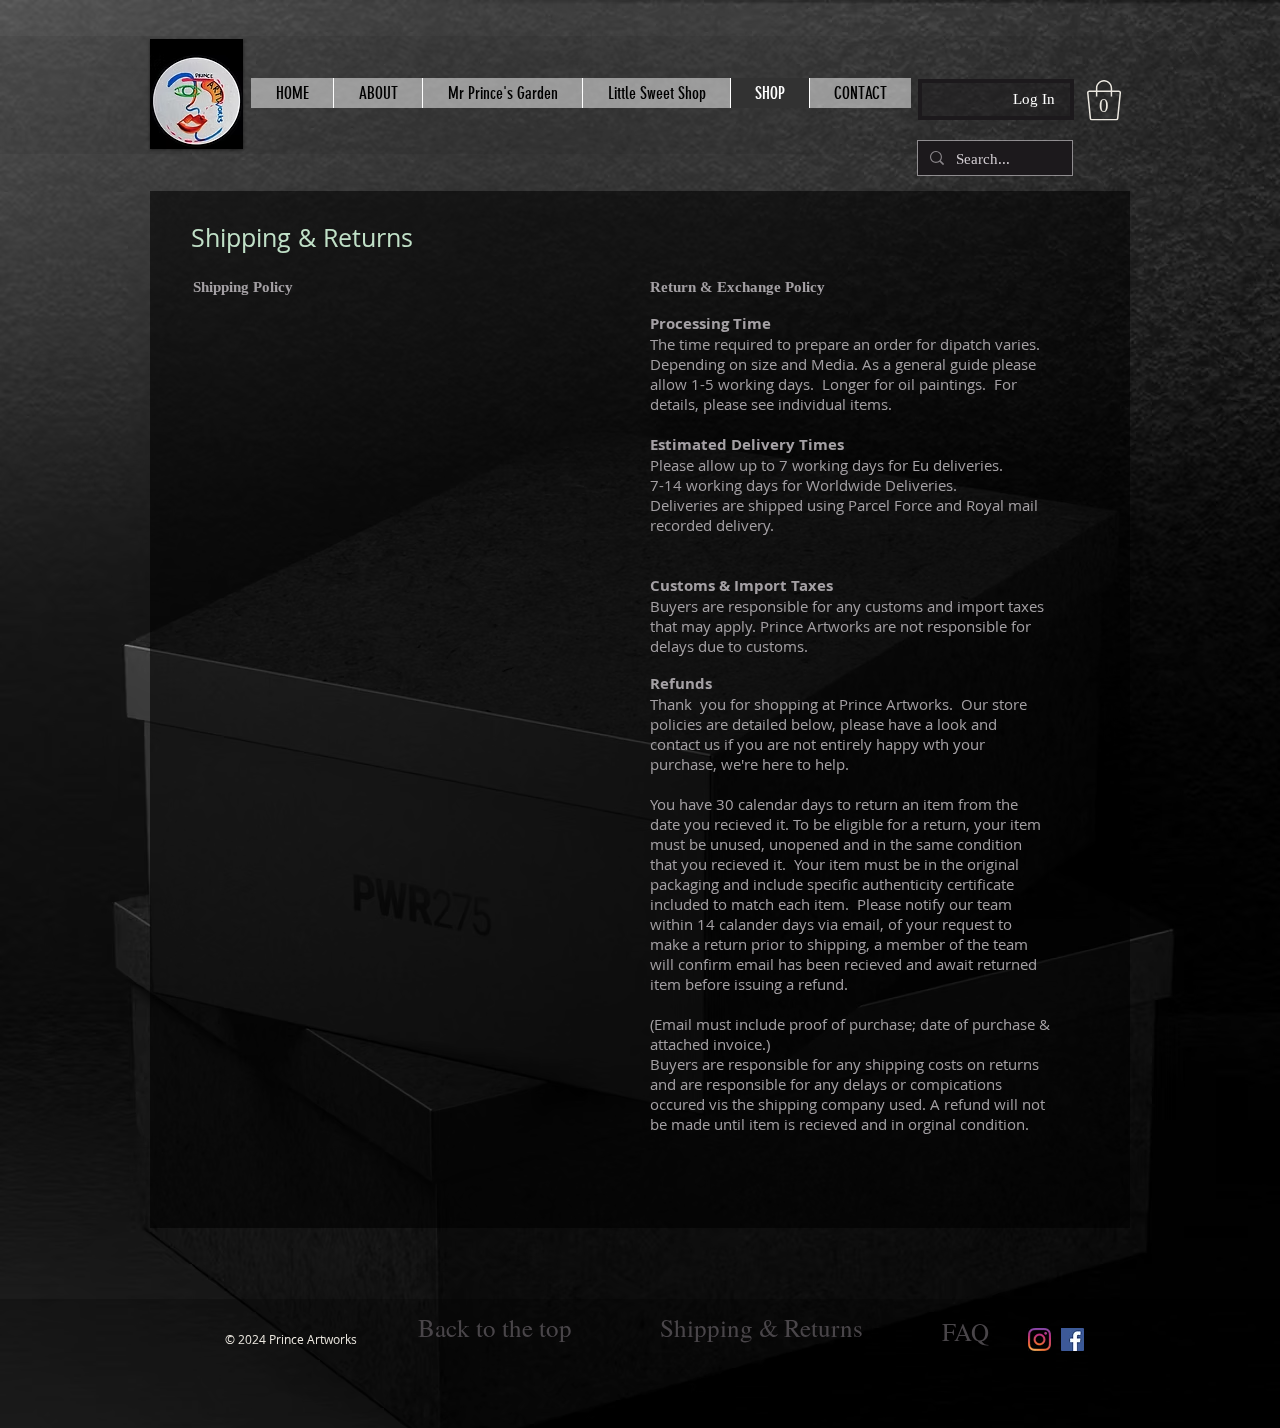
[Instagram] (1039, 1339)
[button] (1104, 100)
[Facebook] (1072, 1339)
